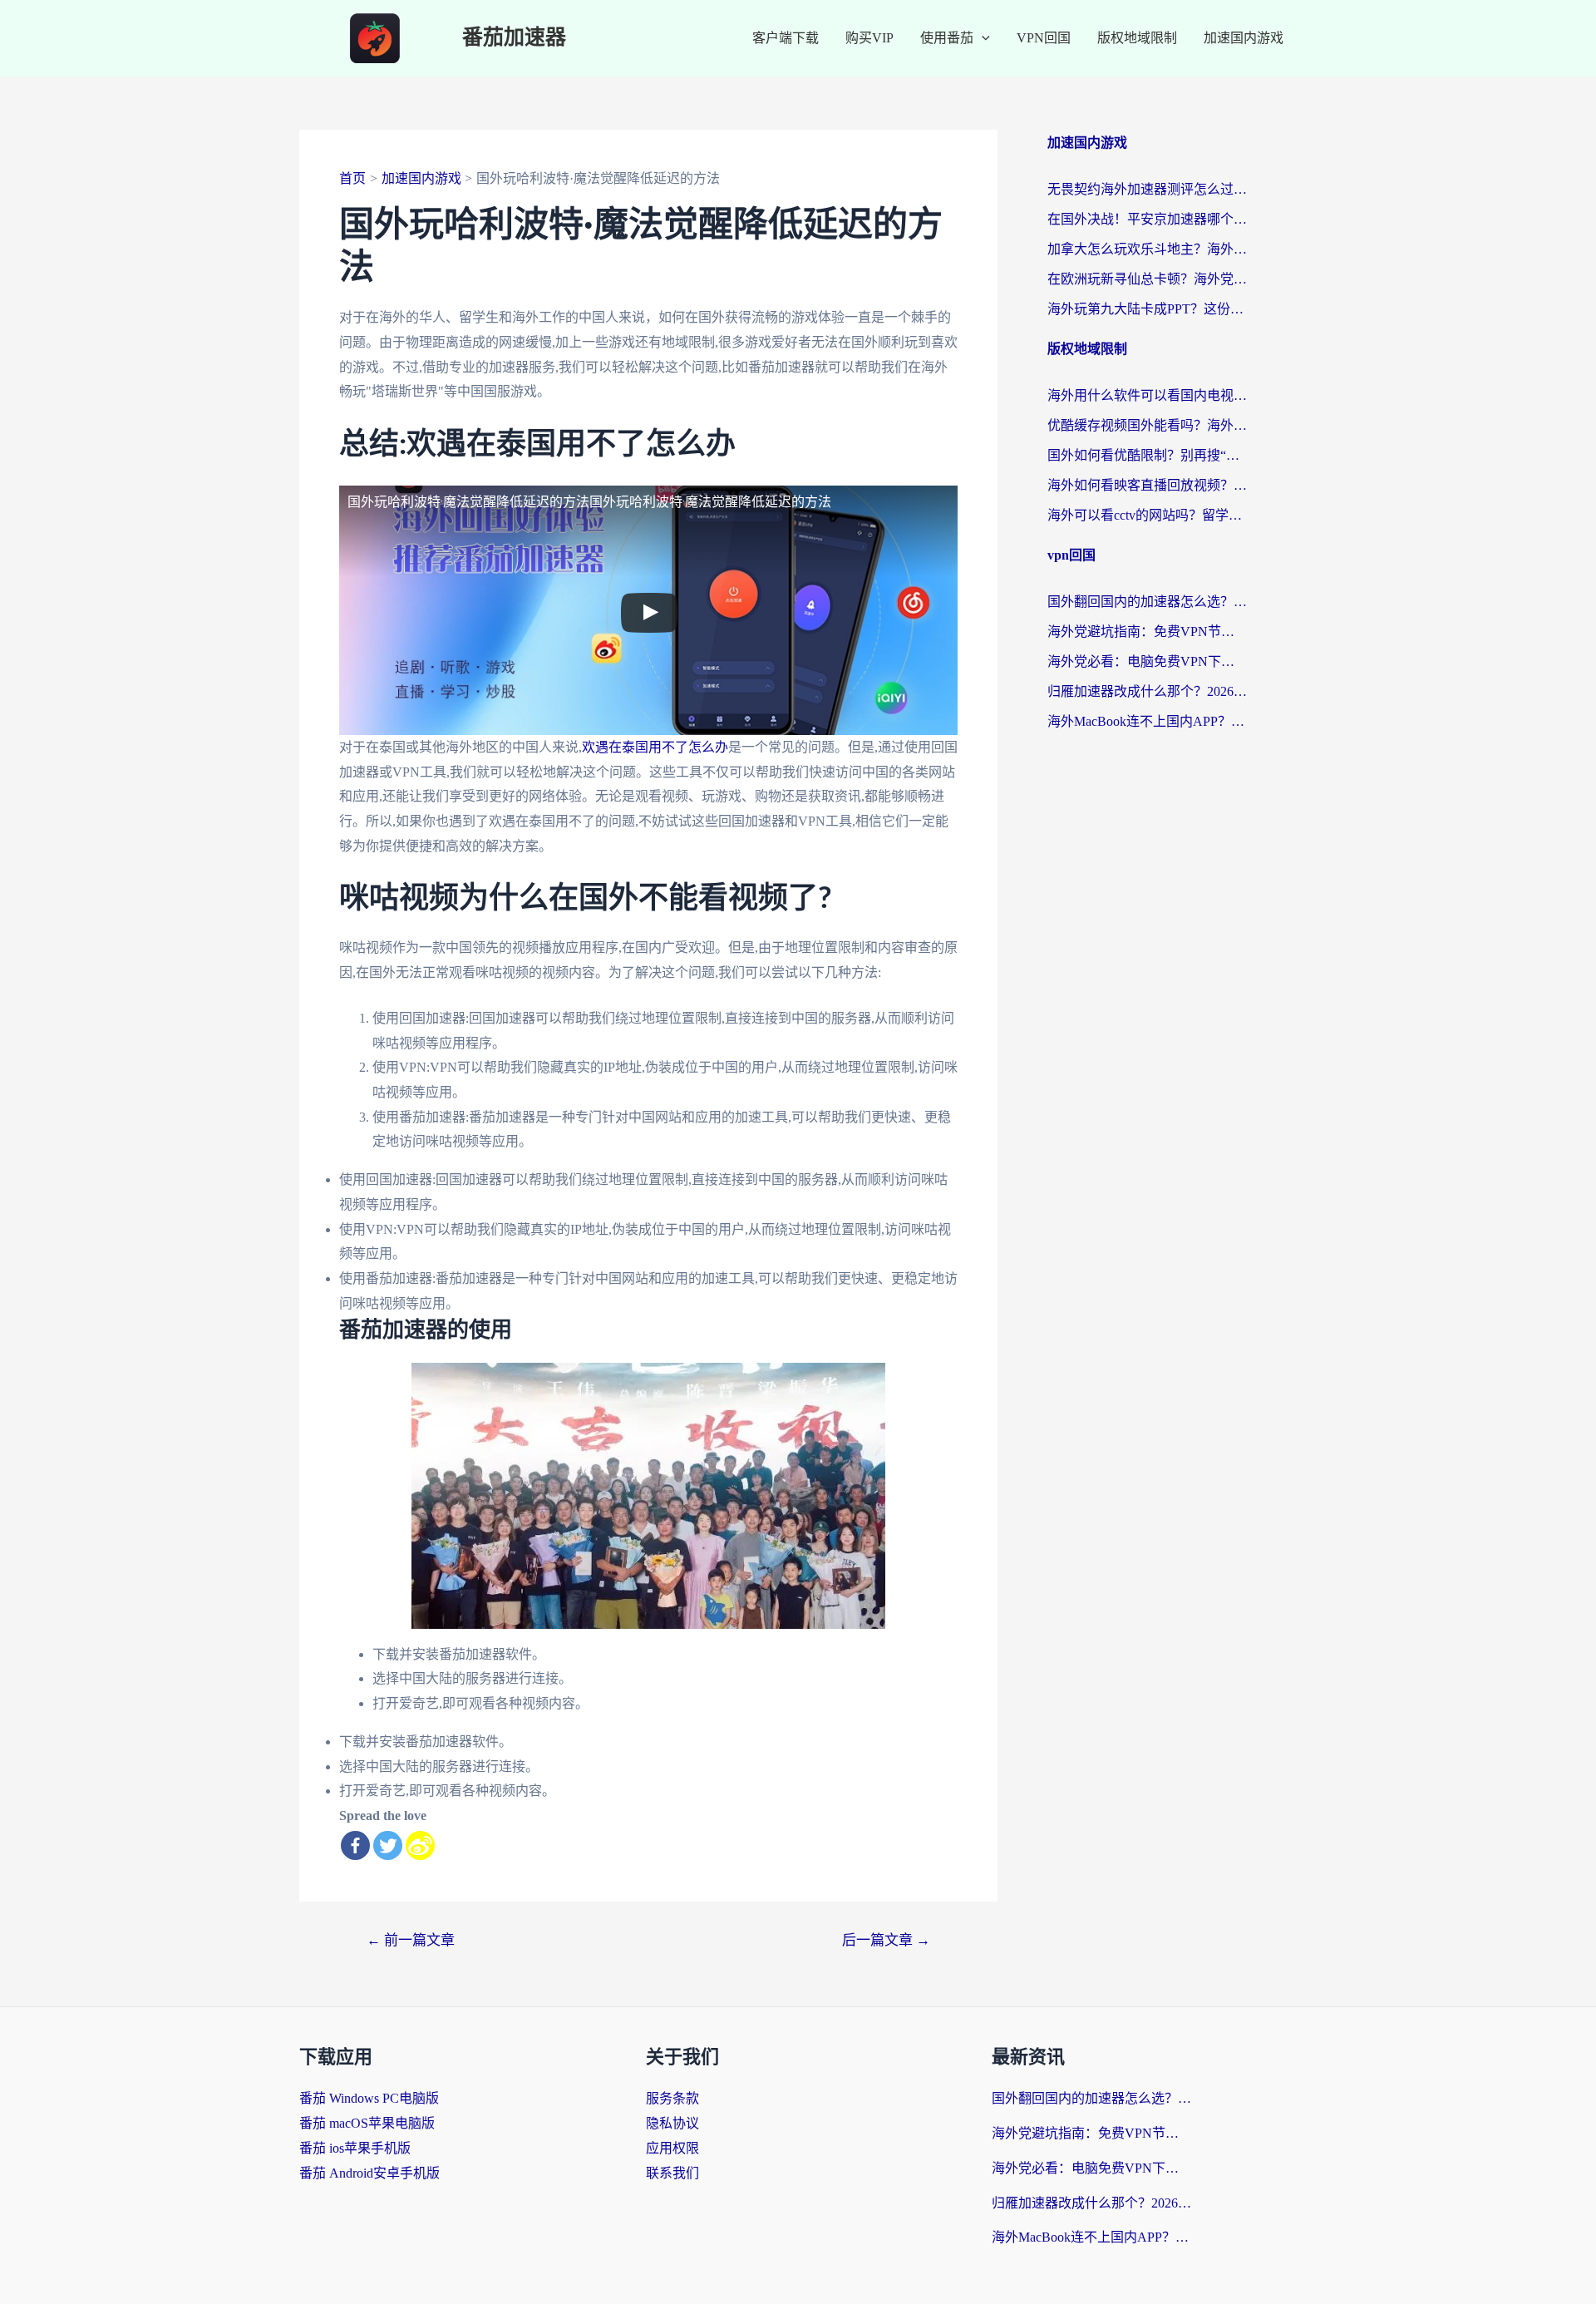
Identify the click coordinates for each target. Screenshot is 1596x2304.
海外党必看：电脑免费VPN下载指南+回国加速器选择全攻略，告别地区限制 (1147, 661)
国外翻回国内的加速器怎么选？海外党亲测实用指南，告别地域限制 (1147, 602)
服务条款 (672, 2098)
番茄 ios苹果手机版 (355, 2148)
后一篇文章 (886, 1940)
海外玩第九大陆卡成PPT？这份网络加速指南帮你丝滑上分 (1147, 309)
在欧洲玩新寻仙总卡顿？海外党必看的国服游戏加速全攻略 (1147, 279)
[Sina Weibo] (420, 1845)
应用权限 (672, 2148)
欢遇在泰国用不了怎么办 (655, 747)
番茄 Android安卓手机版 (369, 2173)
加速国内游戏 (1244, 38)
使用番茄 (947, 38)
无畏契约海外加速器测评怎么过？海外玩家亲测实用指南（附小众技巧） (1147, 189)
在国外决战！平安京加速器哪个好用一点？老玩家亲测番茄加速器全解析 (1147, 219)
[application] (982, 38)
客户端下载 (786, 38)
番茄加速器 (514, 38)
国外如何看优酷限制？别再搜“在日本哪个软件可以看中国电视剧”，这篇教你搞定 (1147, 455)
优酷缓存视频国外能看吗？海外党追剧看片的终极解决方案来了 (1147, 425)
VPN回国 (1044, 38)
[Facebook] (355, 1845)
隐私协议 (672, 2123)
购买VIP (869, 38)
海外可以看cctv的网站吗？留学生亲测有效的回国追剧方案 (1147, 515)
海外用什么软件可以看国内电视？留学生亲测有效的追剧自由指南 (1147, 395)
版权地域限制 (1137, 38)
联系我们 (672, 2173)
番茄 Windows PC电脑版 (369, 2098)
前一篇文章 (411, 1940)
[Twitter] (388, 1845)
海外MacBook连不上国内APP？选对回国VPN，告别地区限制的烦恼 (1147, 721)
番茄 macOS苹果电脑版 (367, 2123)
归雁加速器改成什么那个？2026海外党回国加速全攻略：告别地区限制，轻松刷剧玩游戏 (1147, 691)
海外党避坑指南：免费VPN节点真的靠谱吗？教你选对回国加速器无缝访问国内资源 (1147, 632)
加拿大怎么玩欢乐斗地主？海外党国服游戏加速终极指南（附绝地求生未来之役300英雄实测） (1147, 249)
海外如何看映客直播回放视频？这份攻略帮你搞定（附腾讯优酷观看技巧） (1147, 485)
